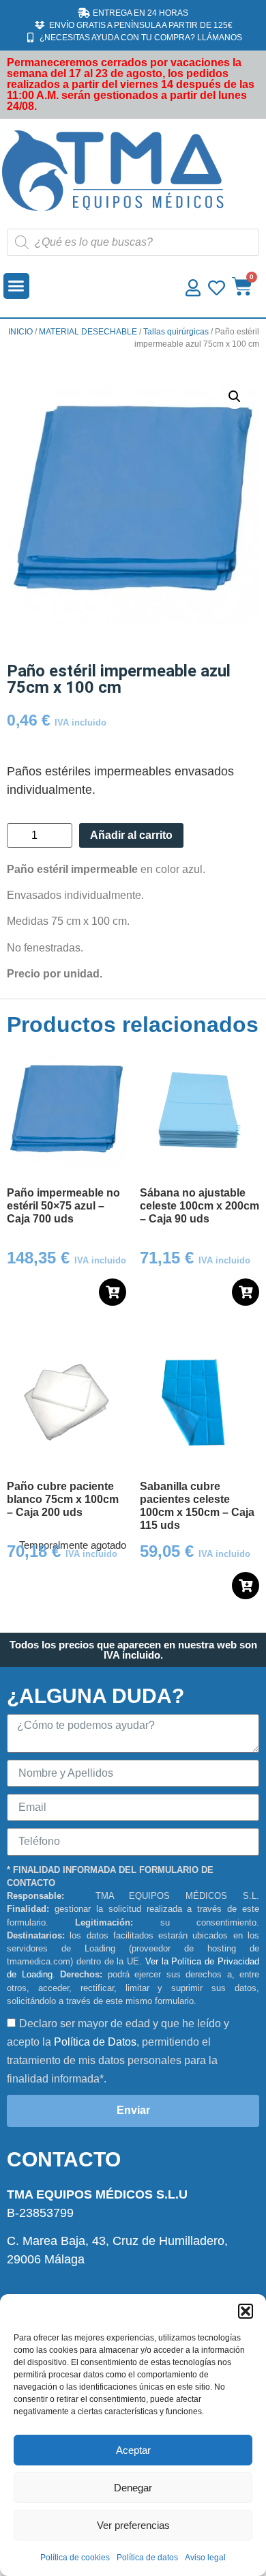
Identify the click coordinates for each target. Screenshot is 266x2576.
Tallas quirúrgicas (176, 332)
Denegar (133, 2488)
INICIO (20, 332)
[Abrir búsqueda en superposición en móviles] (133, 242)
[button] (246, 2311)
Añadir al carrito (131, 835)
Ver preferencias (133, 2525)
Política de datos (147, 2558)
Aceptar (133, 2450)
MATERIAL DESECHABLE (88, 332)
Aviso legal (205, 2558)
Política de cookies (75, 2558)
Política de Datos (95, 2042)
